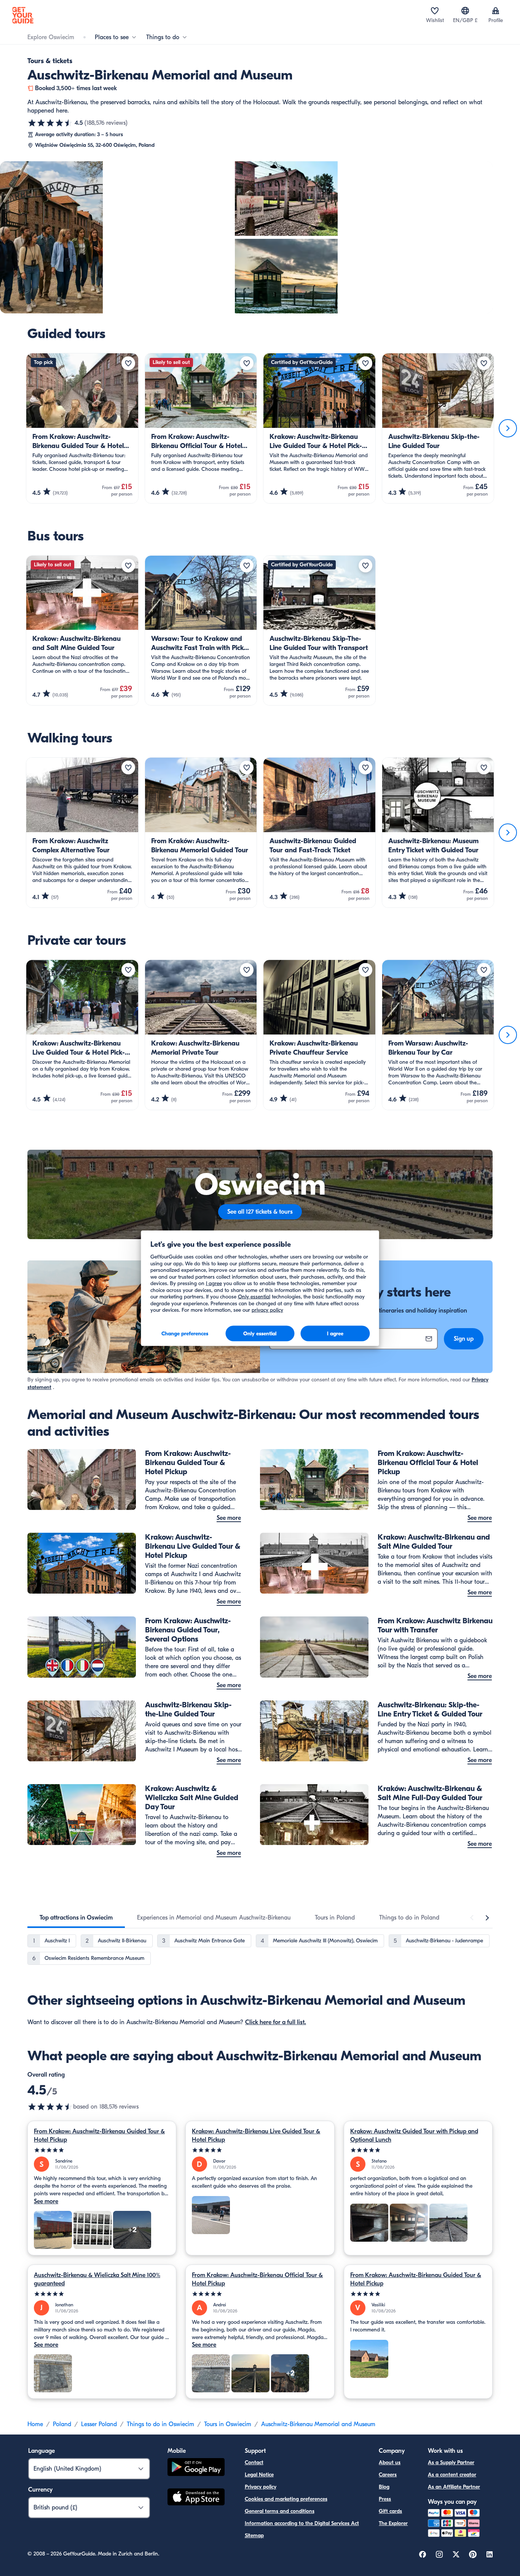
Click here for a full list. (276, 2022)
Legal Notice (259, 2475)
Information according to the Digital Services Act (302, 2523)
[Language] (465, 11)
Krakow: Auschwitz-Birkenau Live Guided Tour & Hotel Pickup (256, 2136)
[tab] (76, 1918)
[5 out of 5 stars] (102, 2150)
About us (390, 2462)
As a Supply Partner (451, 2462)
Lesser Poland (99, 2424)
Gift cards (390, 2511)
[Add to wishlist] (128, 363)
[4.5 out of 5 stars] (50, 123)
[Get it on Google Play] (196, 2468)
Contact (254, 2462)
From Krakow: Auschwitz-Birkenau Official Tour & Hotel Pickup (257, 2279)
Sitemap (254, 2535)
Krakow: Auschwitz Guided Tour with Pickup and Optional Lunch (414, 2136)
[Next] (508, 428)
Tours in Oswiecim (228, 2424)
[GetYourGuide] (23, 15)
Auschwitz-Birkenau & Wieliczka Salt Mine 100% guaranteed (97, 2279)
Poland (62, 2424)
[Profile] (496, 11)
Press (385, 2499)
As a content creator (452, 2475)
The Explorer (393, 2523)
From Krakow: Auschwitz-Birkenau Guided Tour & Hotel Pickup (99, 2136)
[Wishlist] (435, 11)
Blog (384, 2487)
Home (35, 2424)
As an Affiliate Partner (454, 2487)
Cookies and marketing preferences (286, 2499)
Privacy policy (261, 2487)
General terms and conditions (280, 2511)
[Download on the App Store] (196, 2498)
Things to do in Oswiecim (160, 2424)
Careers (388, 2475)
